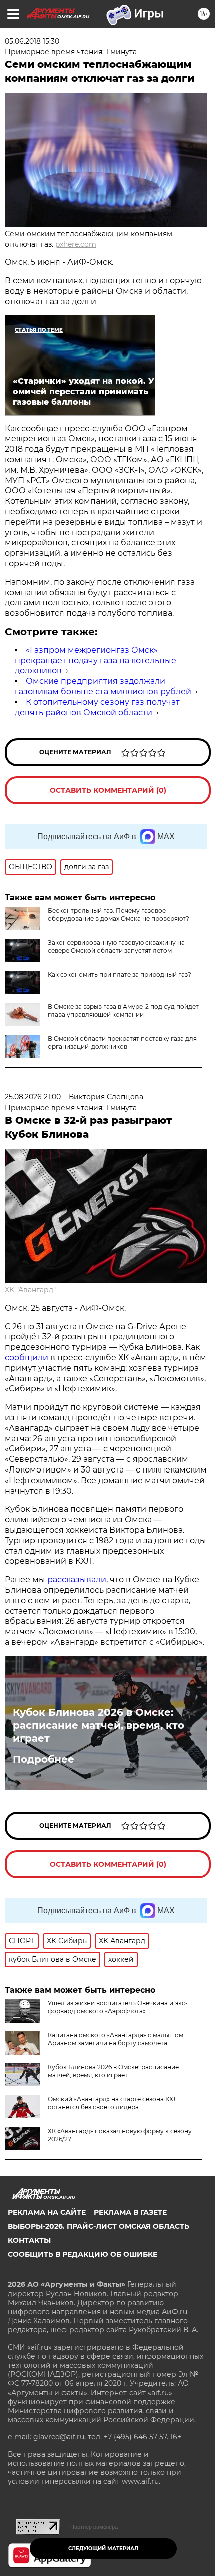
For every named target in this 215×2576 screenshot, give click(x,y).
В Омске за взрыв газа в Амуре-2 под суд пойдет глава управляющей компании (123, 1011)
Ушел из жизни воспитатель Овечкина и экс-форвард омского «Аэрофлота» (118, 2007)
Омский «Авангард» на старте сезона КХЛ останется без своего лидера (113, 2103)
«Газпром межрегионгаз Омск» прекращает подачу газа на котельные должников (96, 661)
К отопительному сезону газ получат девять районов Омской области (97, 707)
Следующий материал (103, 2549)
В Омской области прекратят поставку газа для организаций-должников (122, 1043)
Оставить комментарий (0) (108, 790)
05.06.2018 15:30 (32, 41)
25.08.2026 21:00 (33, 1097)
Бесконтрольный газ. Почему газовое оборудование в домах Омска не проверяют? (119, 914)
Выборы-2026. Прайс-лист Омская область (99, 2226)
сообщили (27, 1358)
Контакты (29, 2240)
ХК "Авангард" (30, 1290)
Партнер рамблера (94, 2527)
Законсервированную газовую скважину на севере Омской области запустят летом (116, 947)
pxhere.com (76, 244)
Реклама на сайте (47, 2212)
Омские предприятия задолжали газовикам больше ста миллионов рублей (103, 686)
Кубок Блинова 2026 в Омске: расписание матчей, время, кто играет (99, 1725)
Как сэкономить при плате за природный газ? (120, 975)
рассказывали (77, 1579)
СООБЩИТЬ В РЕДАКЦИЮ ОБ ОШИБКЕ (83, 2254)
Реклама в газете (130, 2212)
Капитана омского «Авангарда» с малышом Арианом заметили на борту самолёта (116, 2039)
